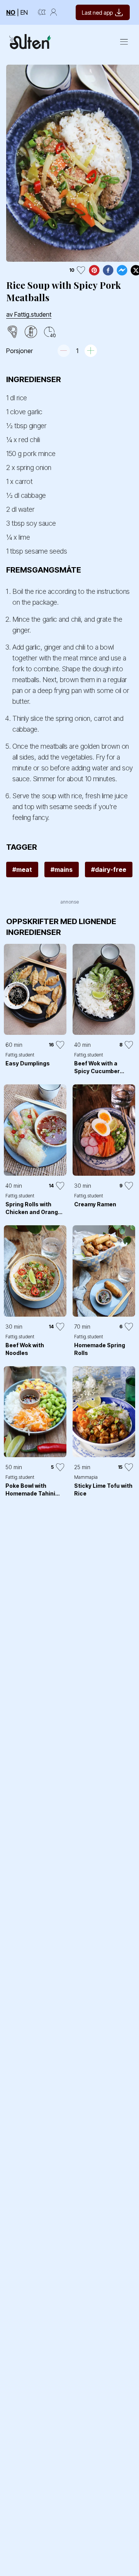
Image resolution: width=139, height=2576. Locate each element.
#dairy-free (109, 870)
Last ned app (97, 13)
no (11, 12)
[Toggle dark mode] (42, 12)
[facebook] (108, 270)
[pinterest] (94, 270)
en (24, 12)
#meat (22, 870)
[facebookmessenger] (122, 270)
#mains (62, 870)
